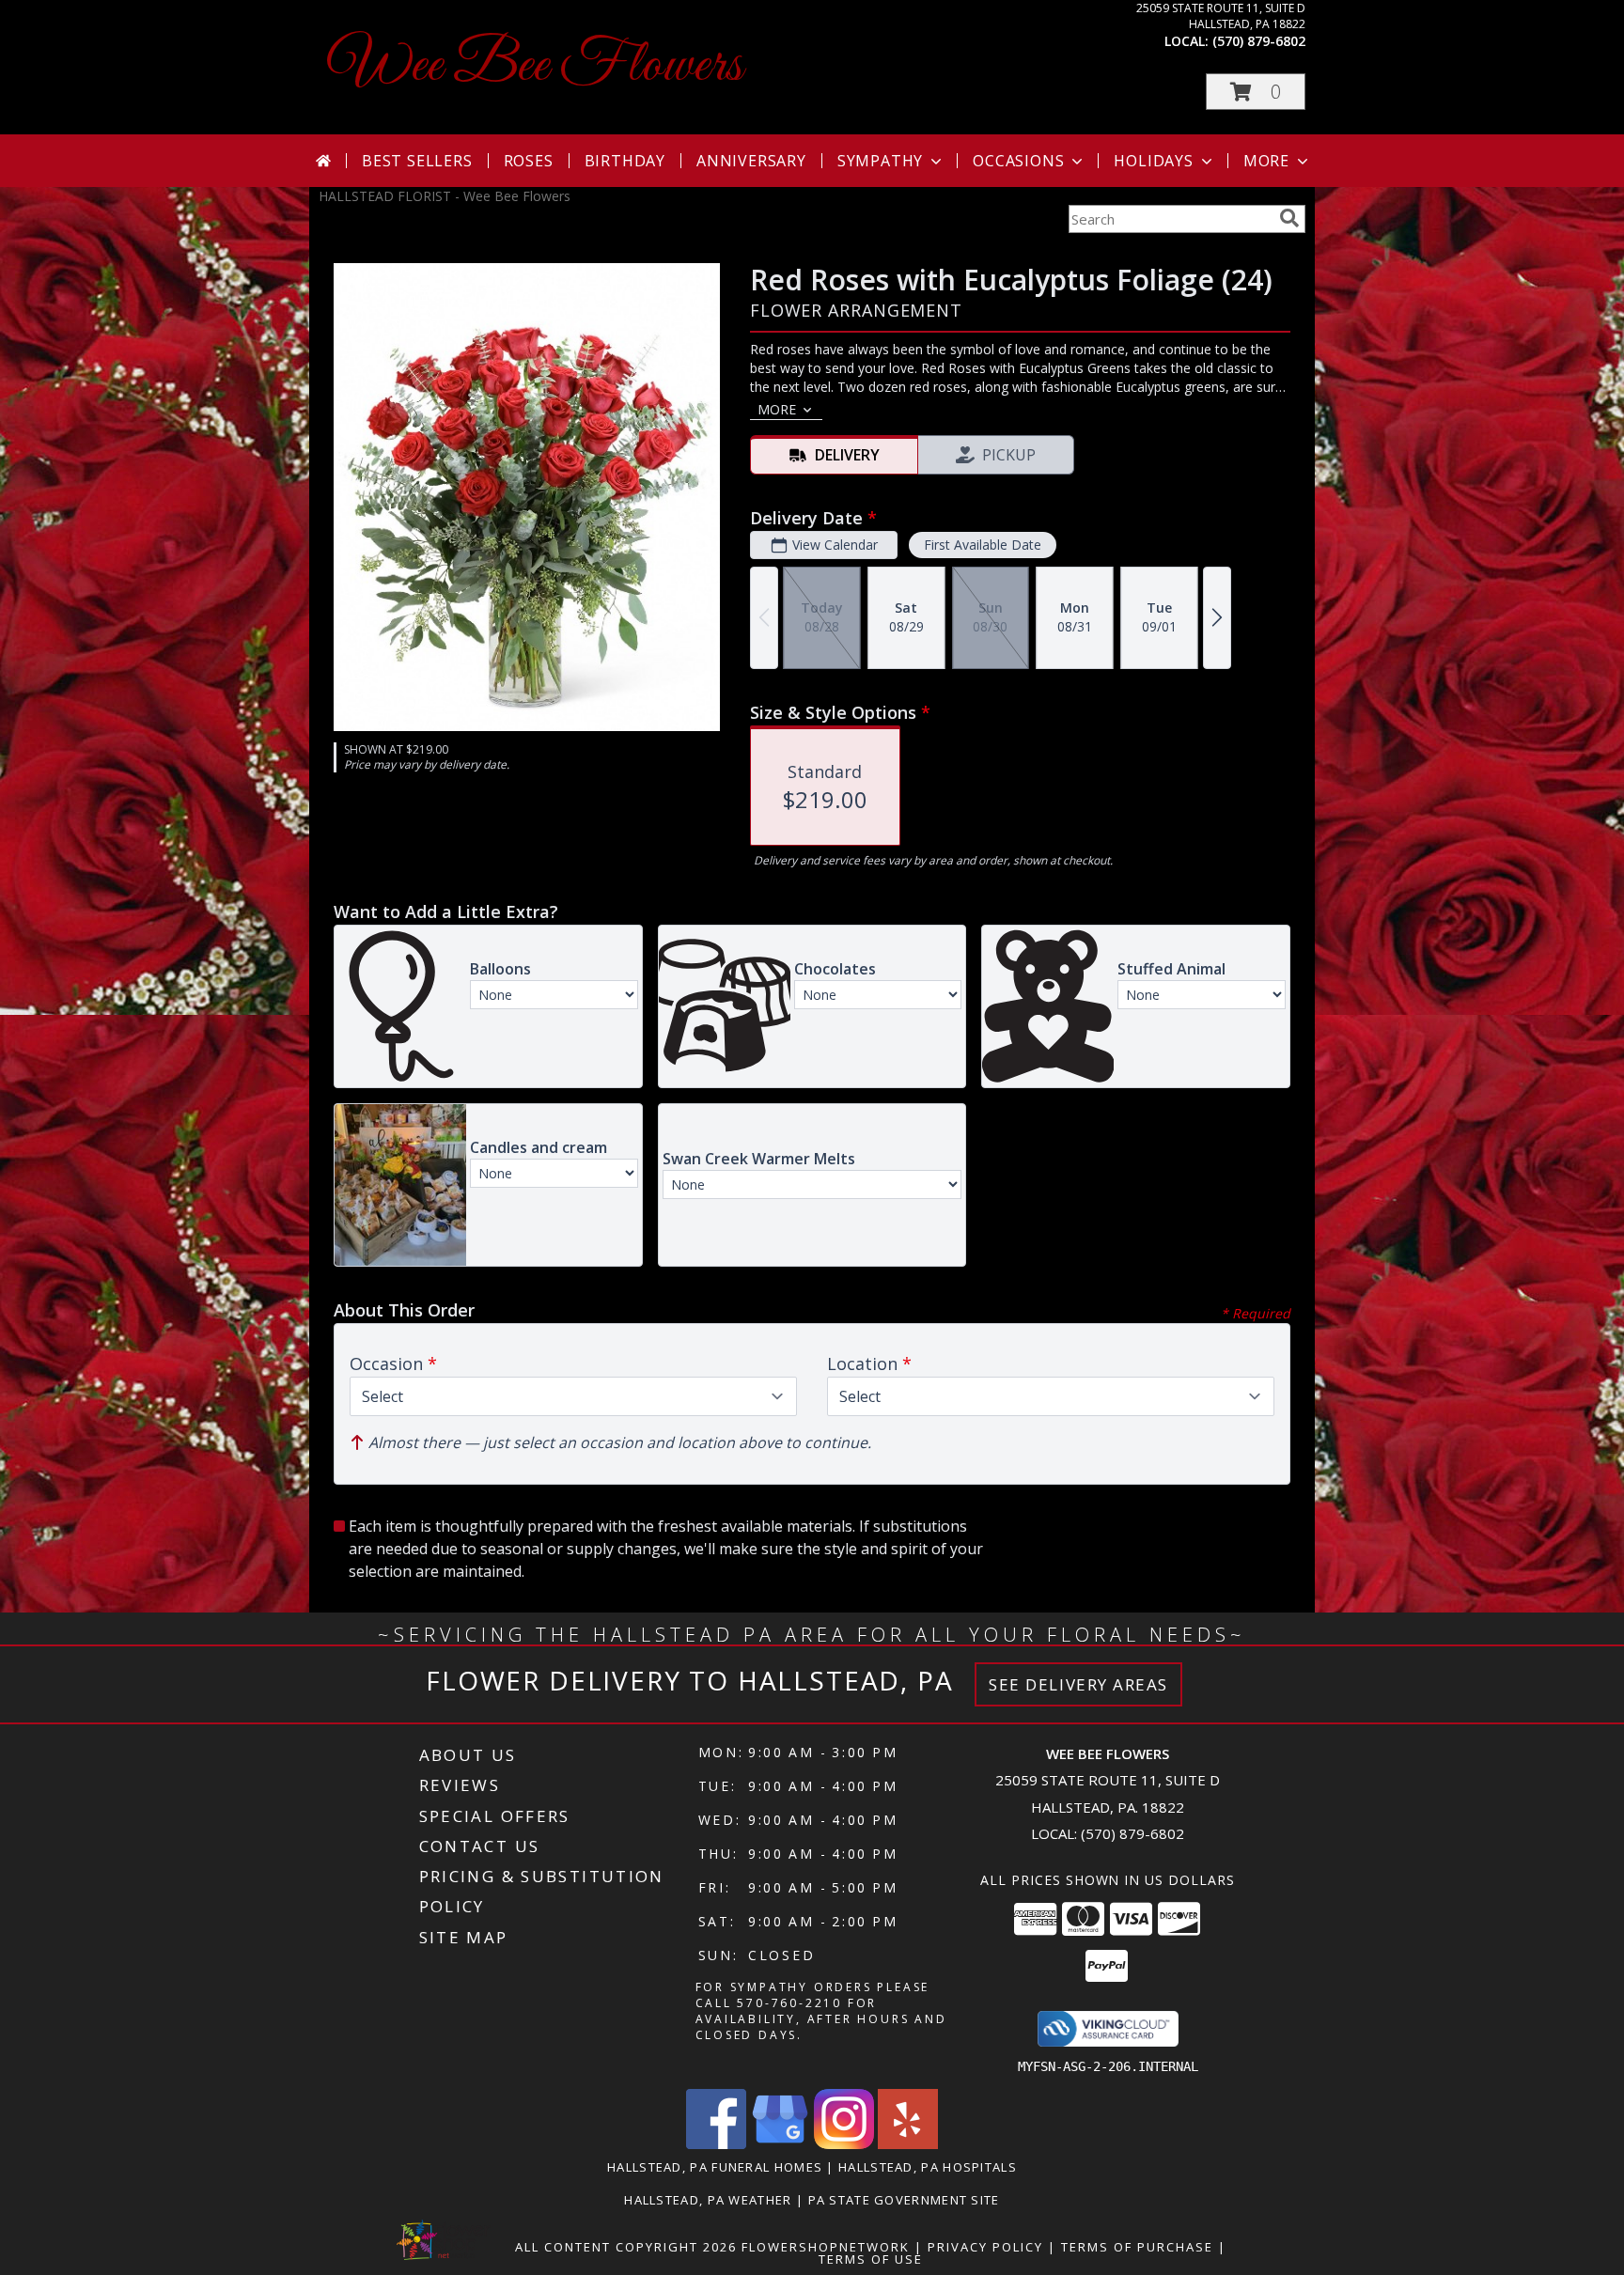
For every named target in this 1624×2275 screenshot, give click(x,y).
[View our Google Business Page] (780, 2144)
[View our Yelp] (908, 2144)
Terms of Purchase (1137, 2247)
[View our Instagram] (844, 2144)
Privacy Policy (985, 2247)
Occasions (1018, 161)
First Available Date (983, 545)
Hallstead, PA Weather (708, 2200)
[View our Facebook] (716, 2144)
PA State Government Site (904, 2200)
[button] (1256, 92)
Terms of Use (871, 2259)
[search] (1289, 218)
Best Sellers (417, 161)
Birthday (625, 161)
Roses (529, 161)
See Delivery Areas (1078, 1684)
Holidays (1153, 161)
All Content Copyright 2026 (626, 2247)
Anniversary (751, 161)
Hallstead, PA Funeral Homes (715, 2167)
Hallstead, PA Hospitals (928, 2167)
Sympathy (880, 161)
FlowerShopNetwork (826, 2247)
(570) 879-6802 (1259, 41)
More (1266, 161)
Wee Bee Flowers (535, 66)
